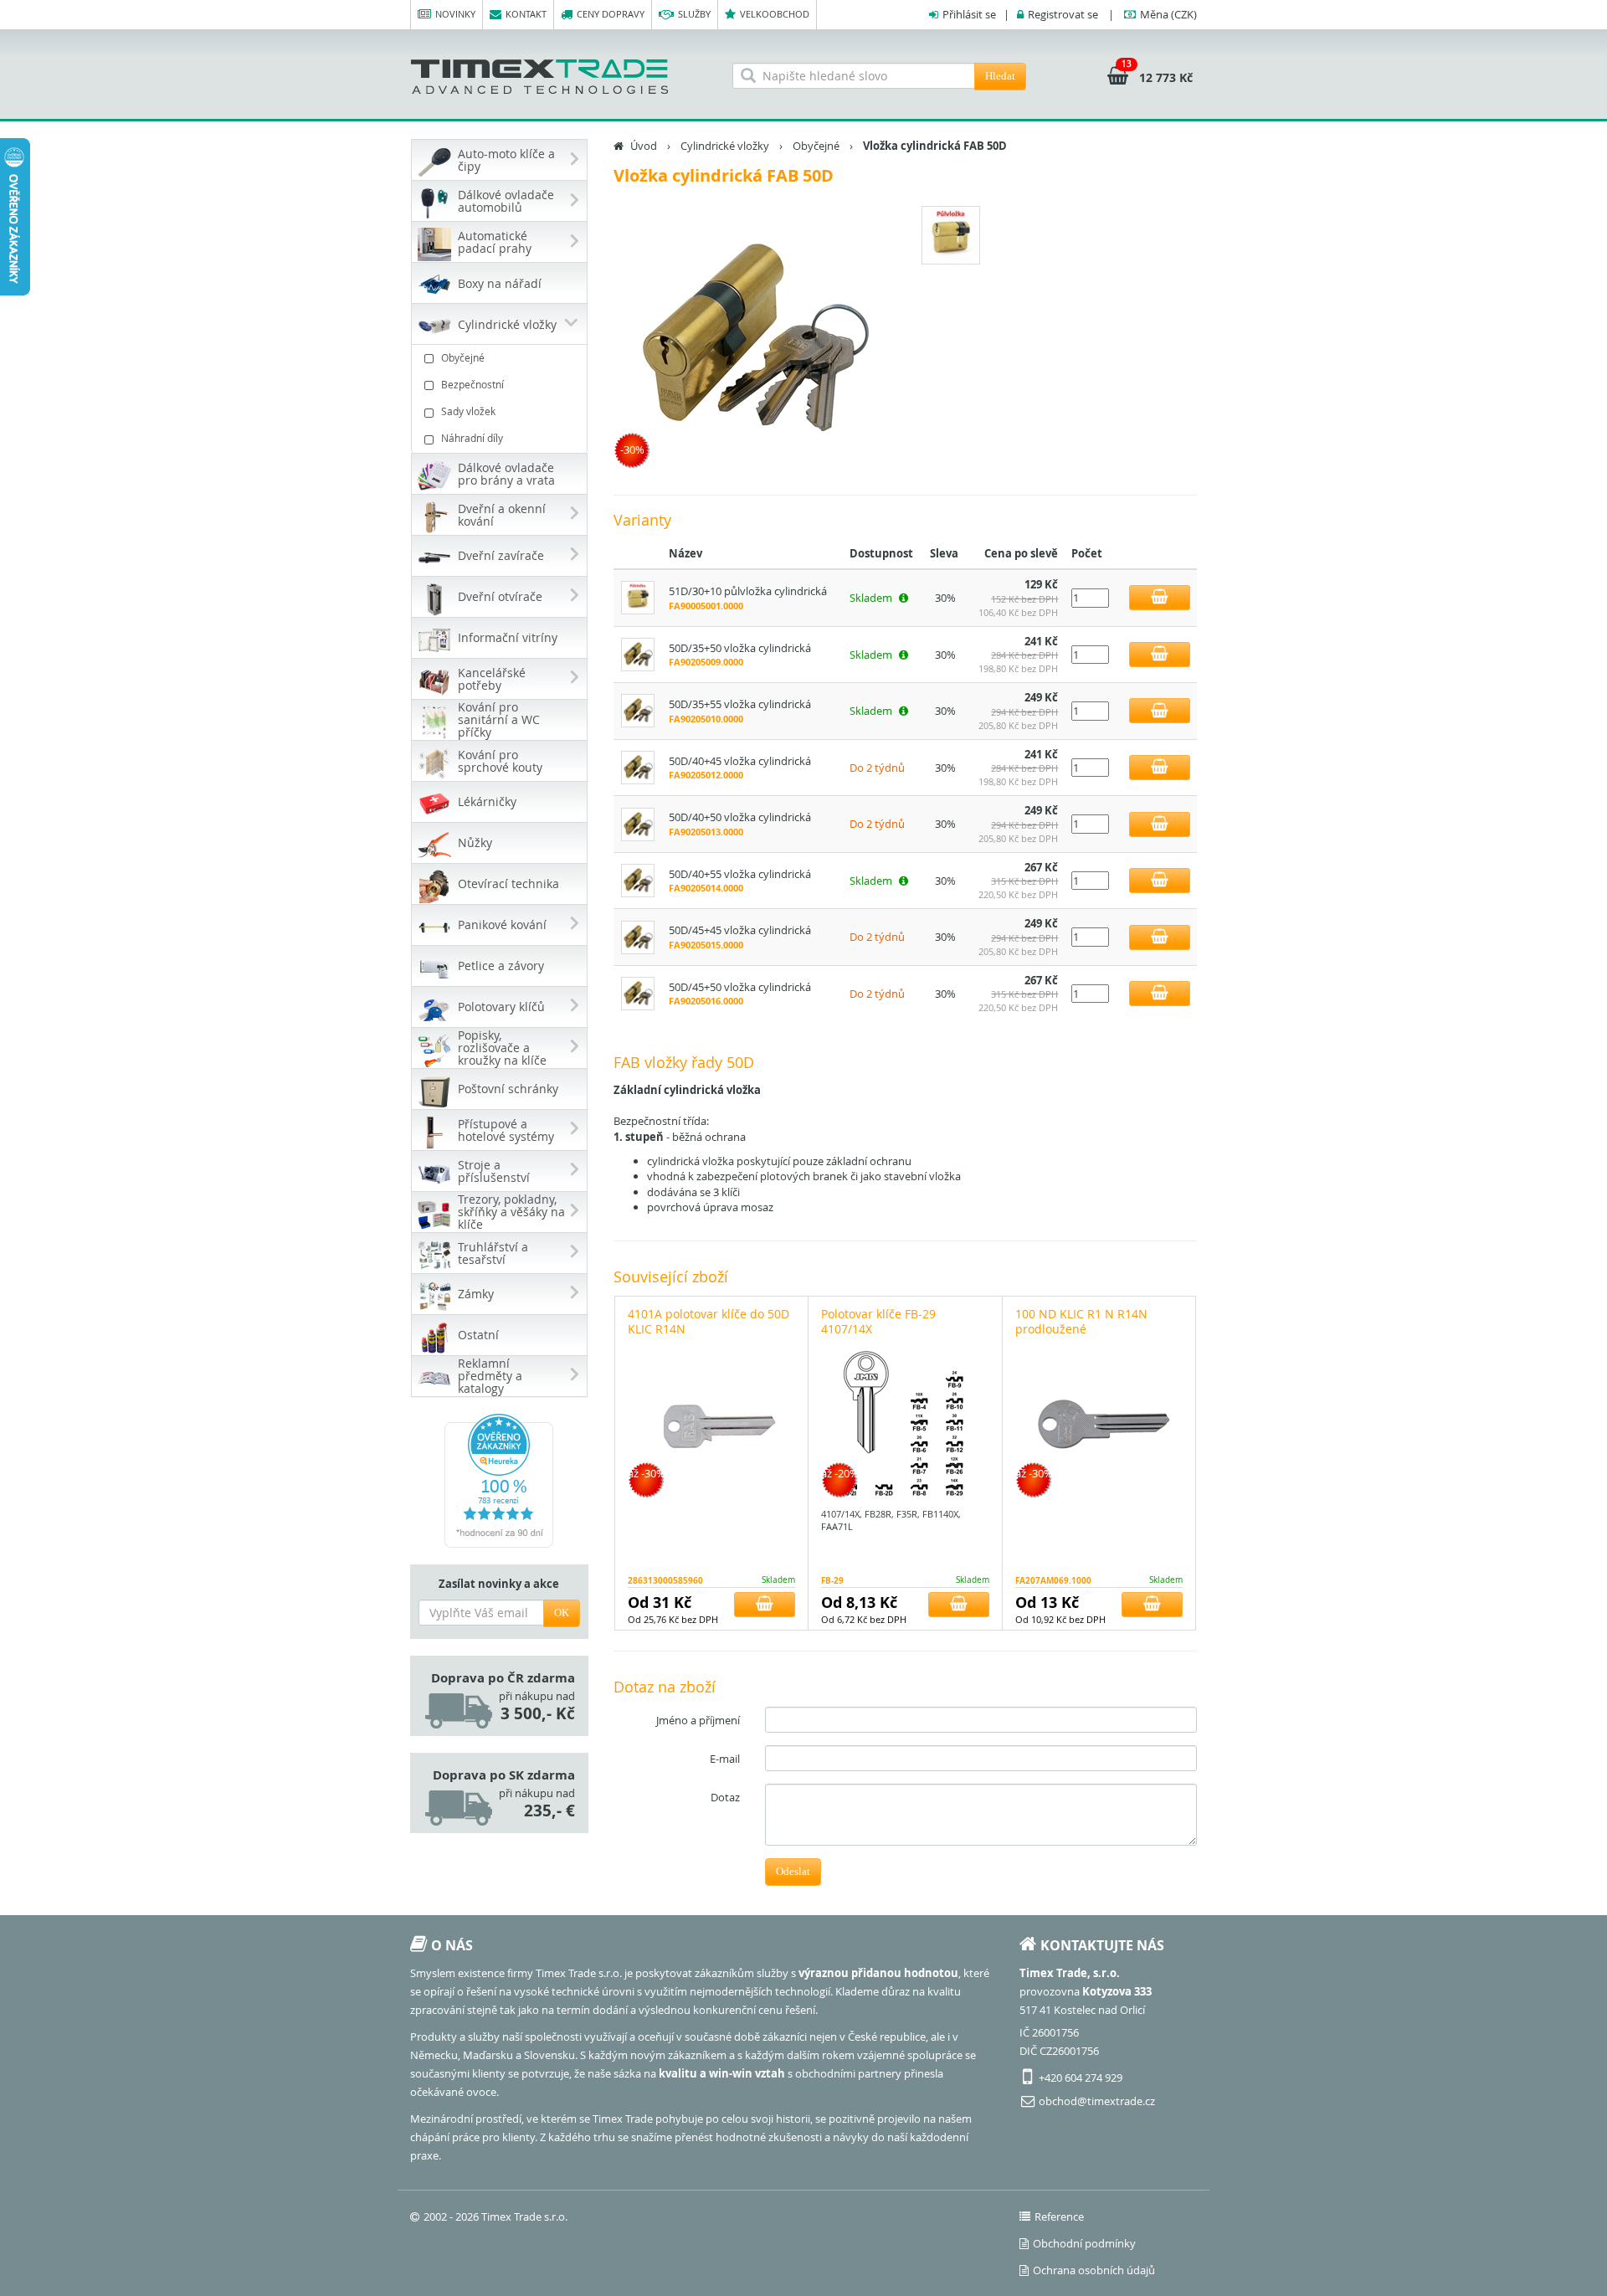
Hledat (1000, 76)
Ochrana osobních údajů (1094, 2270)
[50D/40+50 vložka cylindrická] (638, 823)
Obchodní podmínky (1084, 2243)
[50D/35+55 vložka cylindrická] (638, 710)
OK (562, 1613)
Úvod (644, 146)
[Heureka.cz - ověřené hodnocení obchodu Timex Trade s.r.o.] (499, 1481)
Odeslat (793, 1871)
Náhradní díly (472, 438)
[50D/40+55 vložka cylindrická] (638, 880)
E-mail (725, 1759)
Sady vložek (468, 411)
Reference (1059, 2216)
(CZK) (1168, 14)
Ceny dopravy (611, 14)
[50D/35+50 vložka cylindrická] (638, 653)
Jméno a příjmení (698, 1720)
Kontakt (526, 14)
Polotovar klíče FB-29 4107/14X (878, 1321)
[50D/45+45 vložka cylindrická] (638, 936)
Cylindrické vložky (725, 146)
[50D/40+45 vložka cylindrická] (638, 766)
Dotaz (725, 1797)
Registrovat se (1063, 14)
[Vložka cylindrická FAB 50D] (753, 340)
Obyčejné (463, 357)
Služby (694, 14)
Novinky (455, 14)
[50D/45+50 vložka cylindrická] (638, 993)
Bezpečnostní (472, 384)
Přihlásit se (969, 14)
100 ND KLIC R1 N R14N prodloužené (1081, 1321)
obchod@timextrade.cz (1097, 2101)
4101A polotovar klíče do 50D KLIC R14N (709, 1321)
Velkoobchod (775, 14)
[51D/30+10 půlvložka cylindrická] (638, 597)
